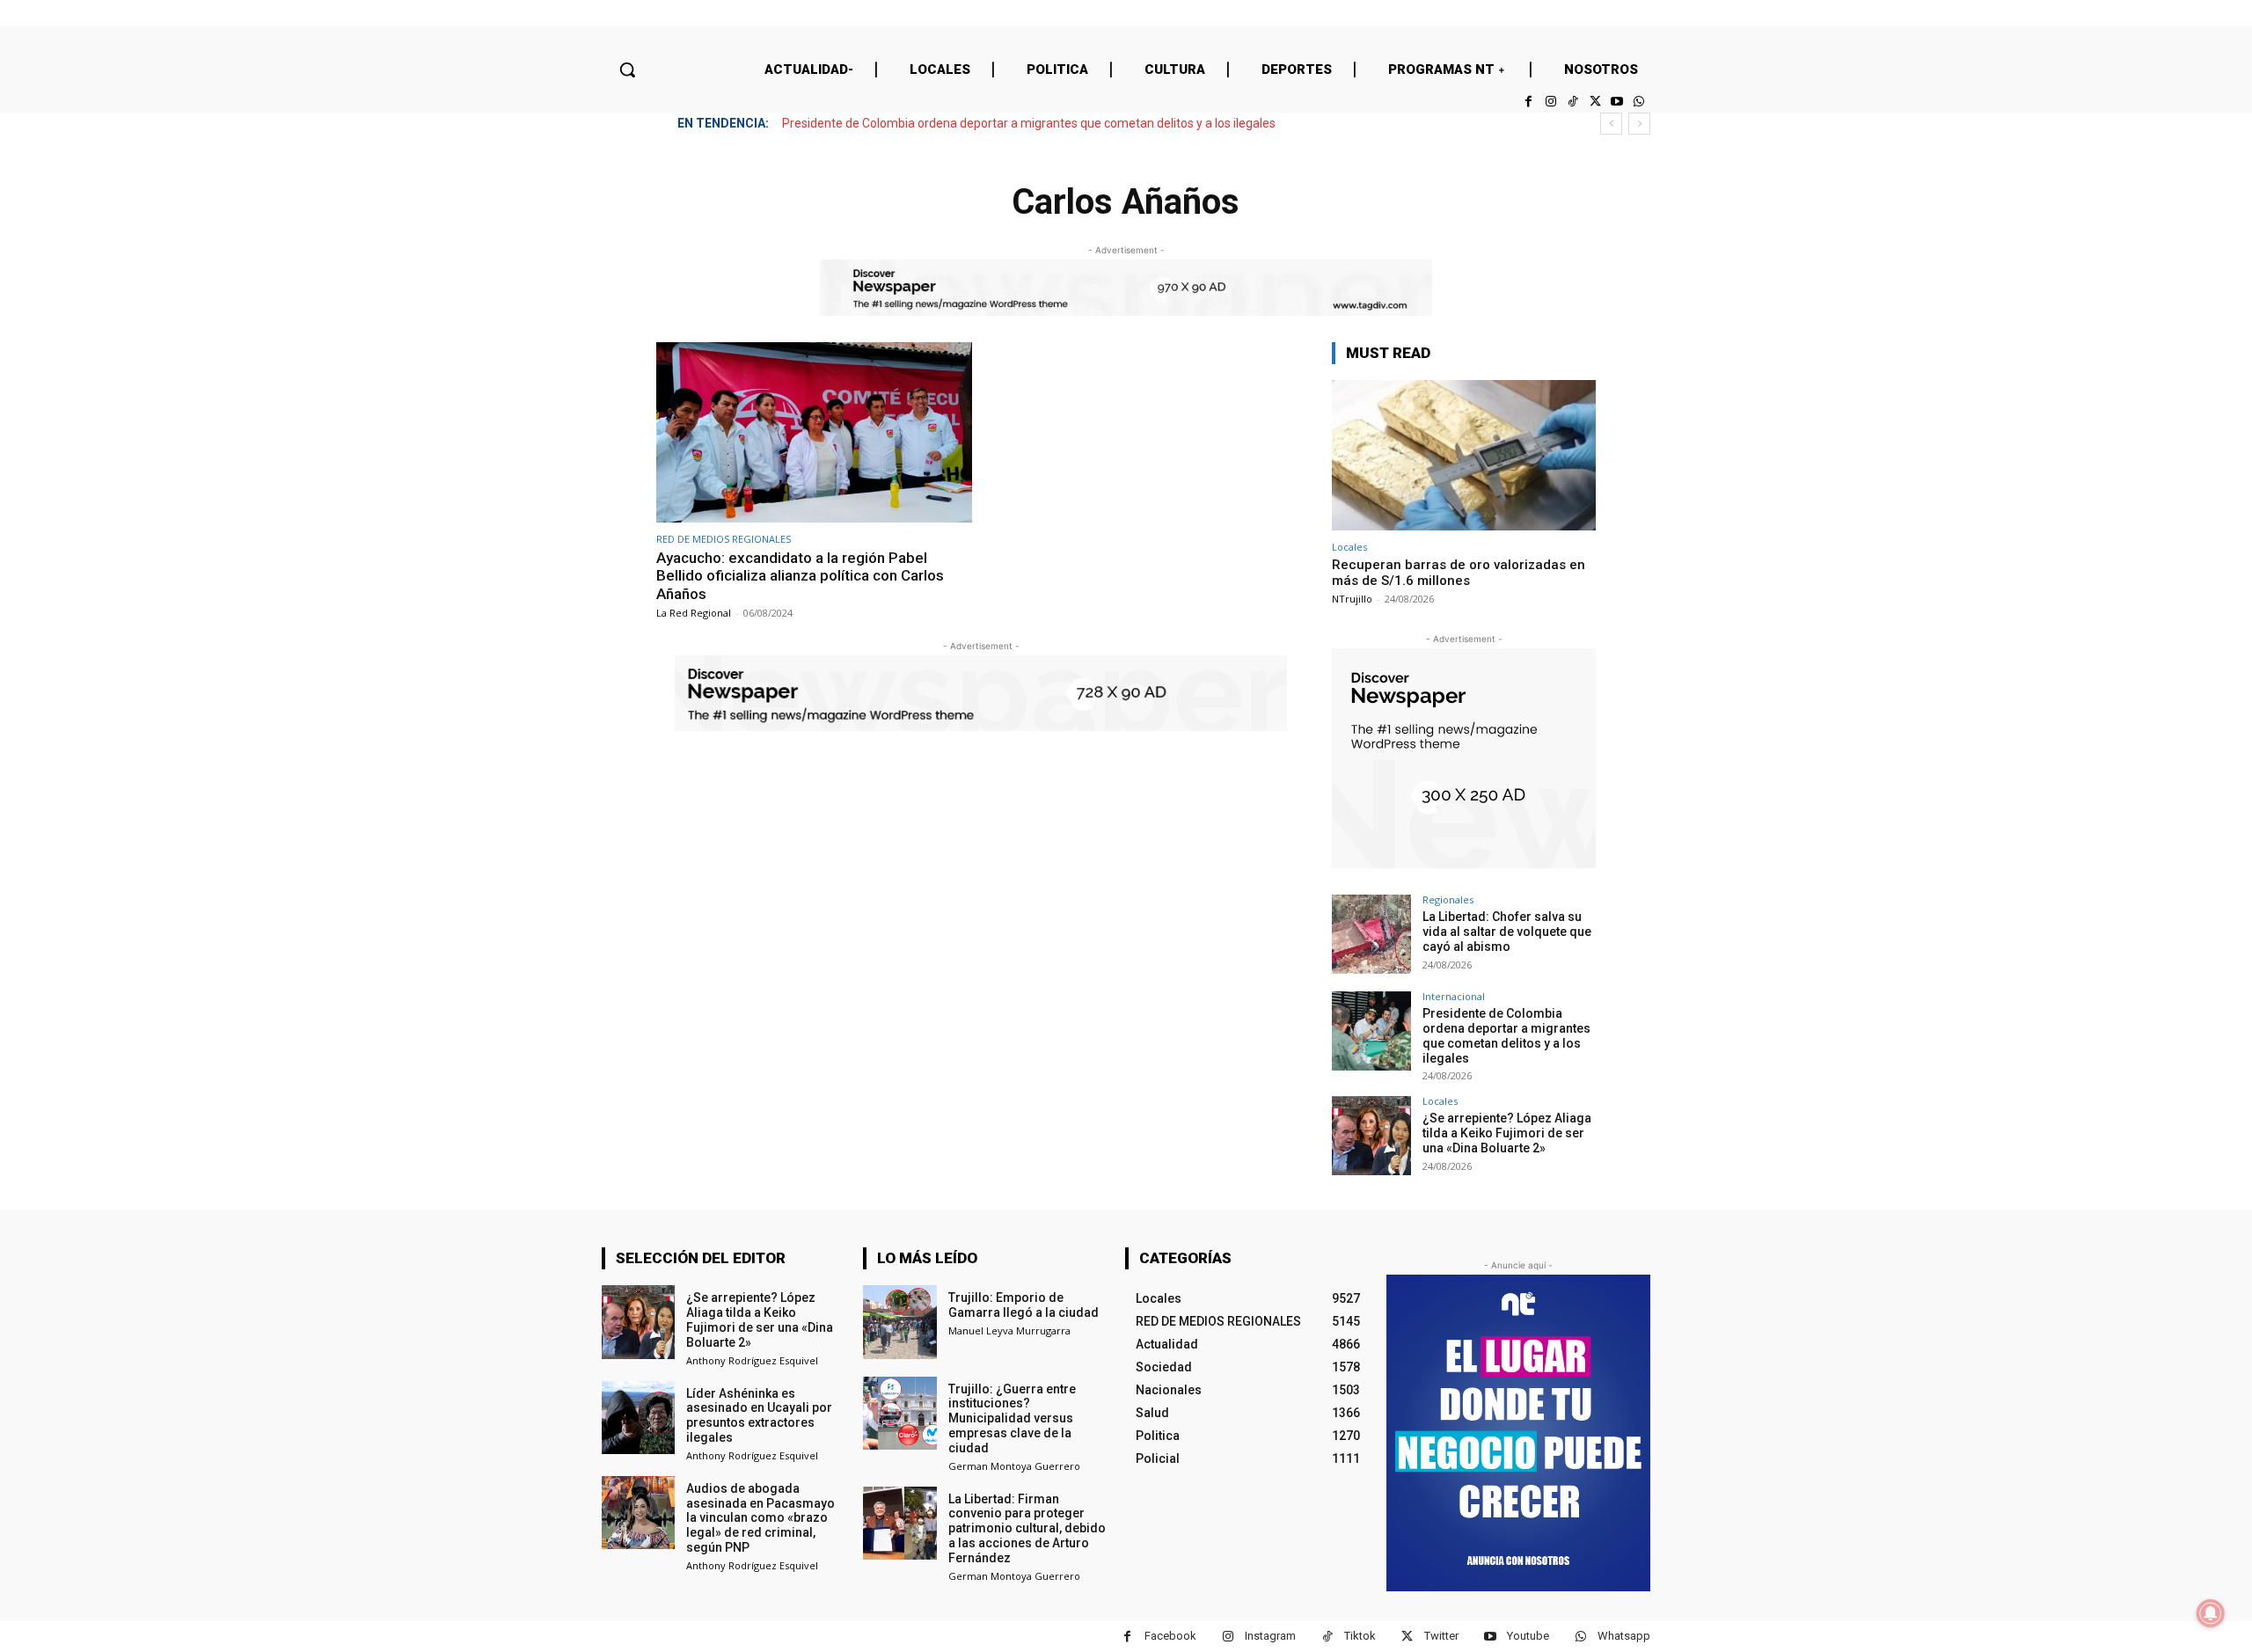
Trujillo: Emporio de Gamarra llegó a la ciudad (1024, 1305)
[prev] (1611, 124)
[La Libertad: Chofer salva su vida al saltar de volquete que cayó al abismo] (1371, 934)
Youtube (1528, 1636)
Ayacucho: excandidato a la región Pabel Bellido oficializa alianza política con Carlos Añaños (800, 576)
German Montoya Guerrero (1014, 1466)
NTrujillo (1352, 599)
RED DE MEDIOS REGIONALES (724, 539)
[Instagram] (1550, 102)
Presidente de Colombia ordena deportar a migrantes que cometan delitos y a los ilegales (1506, 1035)
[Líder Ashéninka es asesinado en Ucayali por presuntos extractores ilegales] (638, 1418)
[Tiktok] (1572, 102)
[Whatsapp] (1639, 102)
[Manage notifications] (2211, 1613)
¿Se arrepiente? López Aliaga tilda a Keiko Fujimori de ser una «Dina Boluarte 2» (1006, 123)
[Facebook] (1528, 102)
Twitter (1441, 1636)
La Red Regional (694, 613)
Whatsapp (1624, 1636)
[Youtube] (1617, 102)
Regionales (1448, 899)
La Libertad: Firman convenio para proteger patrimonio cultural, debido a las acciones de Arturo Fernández (1027, 1528)
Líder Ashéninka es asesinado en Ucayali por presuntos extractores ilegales (759, 1415)
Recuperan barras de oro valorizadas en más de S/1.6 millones (1459, 573)
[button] (627, 69)
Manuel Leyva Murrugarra (1009, 1330)
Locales (1349, 547)
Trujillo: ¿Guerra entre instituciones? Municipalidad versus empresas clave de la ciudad (1012, 1418)
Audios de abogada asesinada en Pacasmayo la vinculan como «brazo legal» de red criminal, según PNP (760, 1518)
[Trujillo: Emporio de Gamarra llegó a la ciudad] (899, 1322)
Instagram (1270, 1636)
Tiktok (1360, 1636)
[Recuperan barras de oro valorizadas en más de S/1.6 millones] (1464, 455)
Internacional (1454, 996)
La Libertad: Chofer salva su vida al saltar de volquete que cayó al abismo (1507, 932)
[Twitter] (1594, 102)
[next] (1639, 124)
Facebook (1170, 1636)
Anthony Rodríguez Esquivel (752, 1360)
